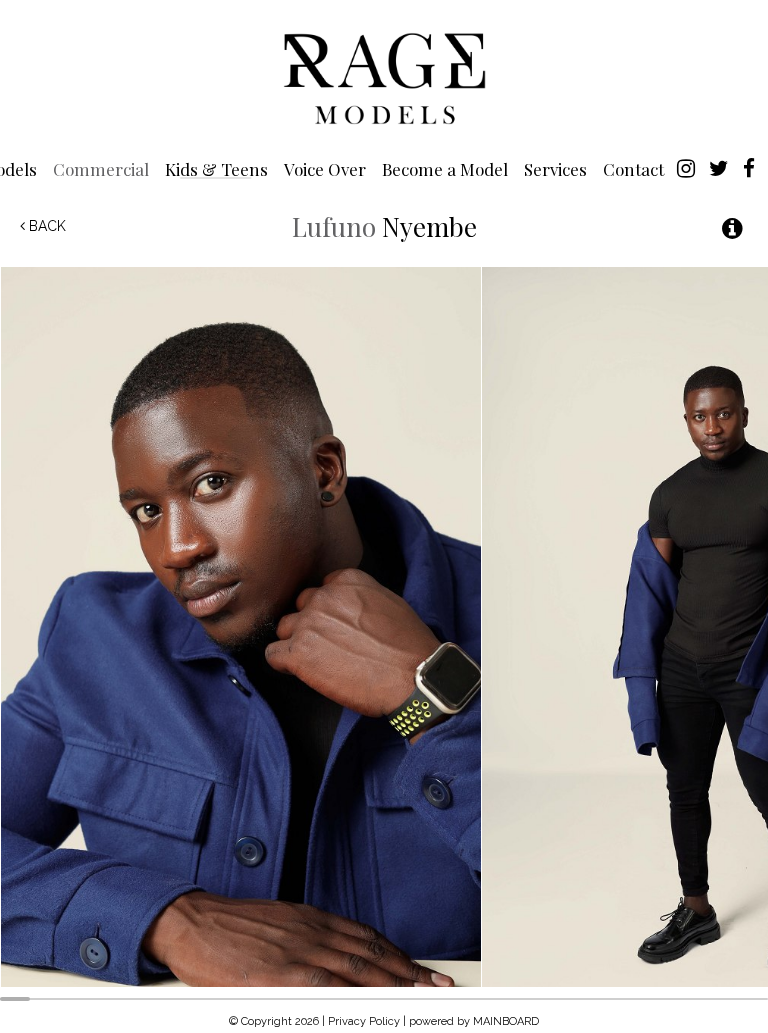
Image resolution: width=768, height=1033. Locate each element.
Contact (633, 168)
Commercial (101, 168)
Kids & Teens (216, 168)
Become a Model (445, 168)
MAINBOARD (506, 1021)
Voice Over (325, 168)
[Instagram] (686, 167)
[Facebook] (749, 167)
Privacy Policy (364, 1021)
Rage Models (384, 77)
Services (555, 168)
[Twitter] (719, 167)
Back (45, 226)
